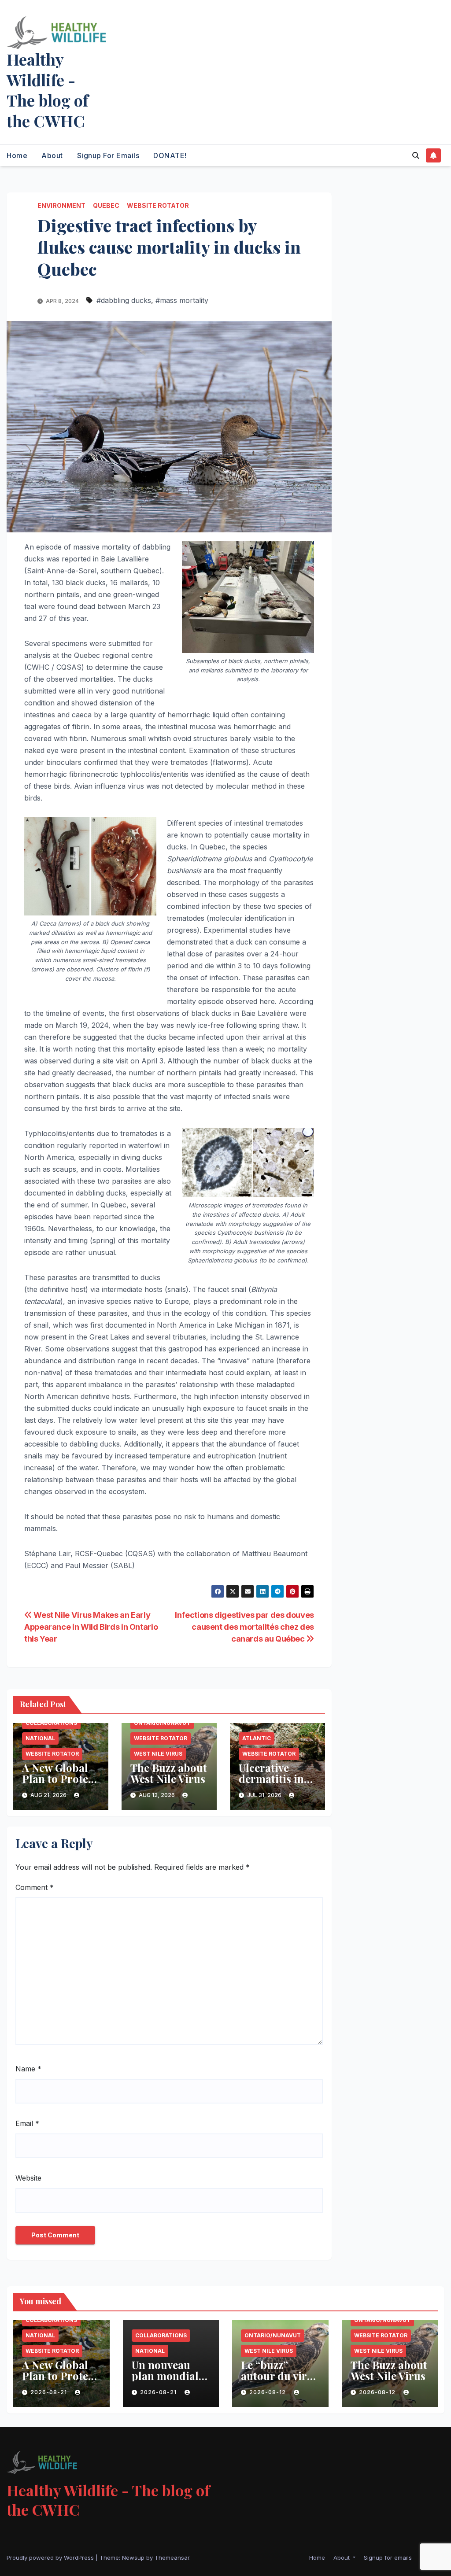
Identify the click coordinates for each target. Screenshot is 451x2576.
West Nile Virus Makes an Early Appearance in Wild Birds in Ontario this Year (91, 1627)
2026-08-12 (268, 2392)
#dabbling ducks (124, 300)
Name (28, 2069)
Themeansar (172, 2558)
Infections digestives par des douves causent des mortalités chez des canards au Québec (244, 1627)
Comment (35, 1887)
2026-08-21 (50, 2392)
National (40, 1738)
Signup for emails (108, 155)
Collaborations (51, 1723)
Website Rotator (158, 205)
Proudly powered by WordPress (51, 2558)
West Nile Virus (158, 1754)
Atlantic (257, 1738)
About (52, 155)
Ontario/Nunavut (162, 1723)
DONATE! (170, 155)
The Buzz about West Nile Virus (169, 1773)
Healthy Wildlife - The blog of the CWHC (48, 90)
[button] (416, 155)
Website (28, 2178)
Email (27, 2123)
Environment (61, 205)
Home (17, 155)
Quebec (106, 205)
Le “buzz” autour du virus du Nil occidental (280, 2381)
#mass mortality (182, 300)
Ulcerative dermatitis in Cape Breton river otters (271, 1784)
